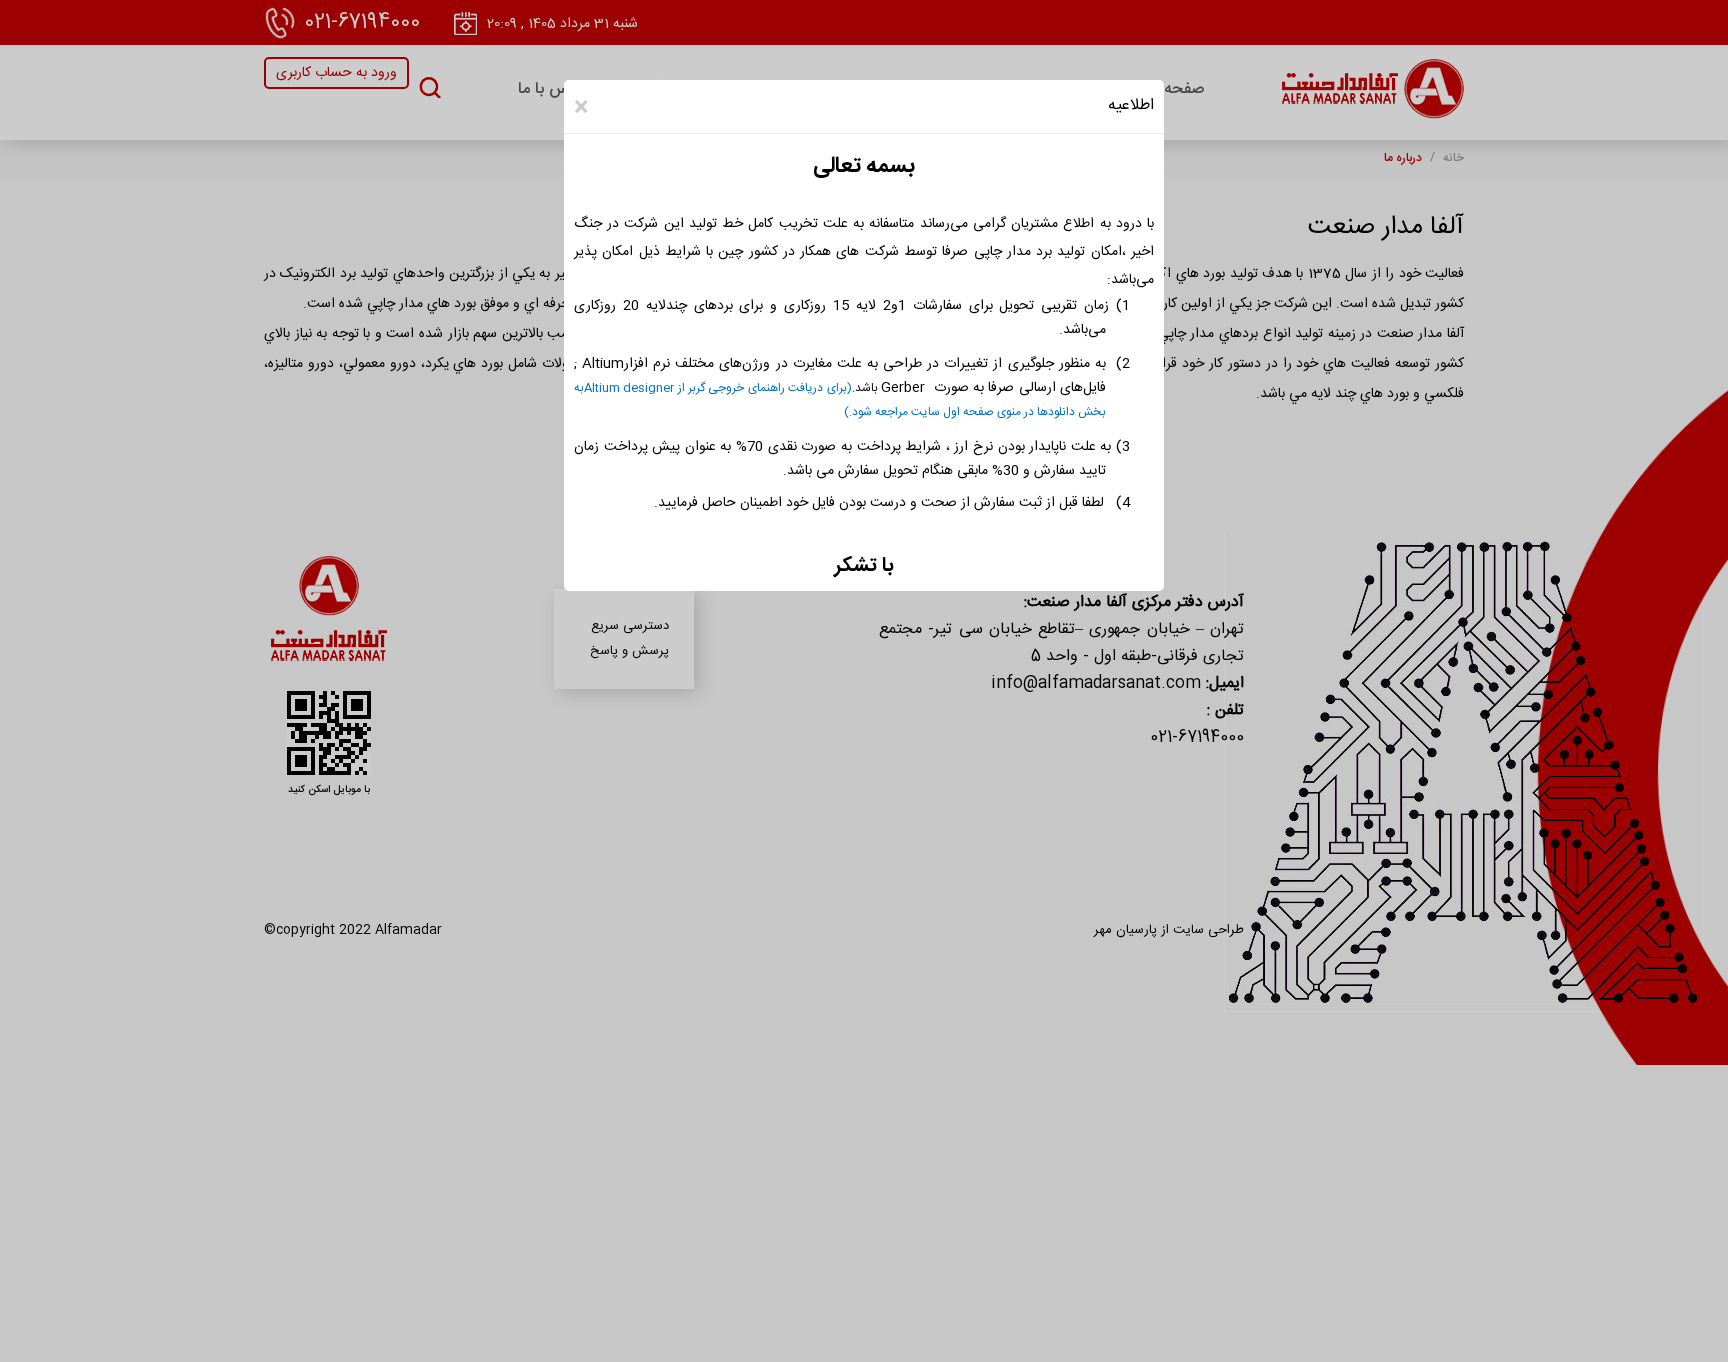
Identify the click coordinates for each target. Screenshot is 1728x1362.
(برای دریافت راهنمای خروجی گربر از (762, 388)
